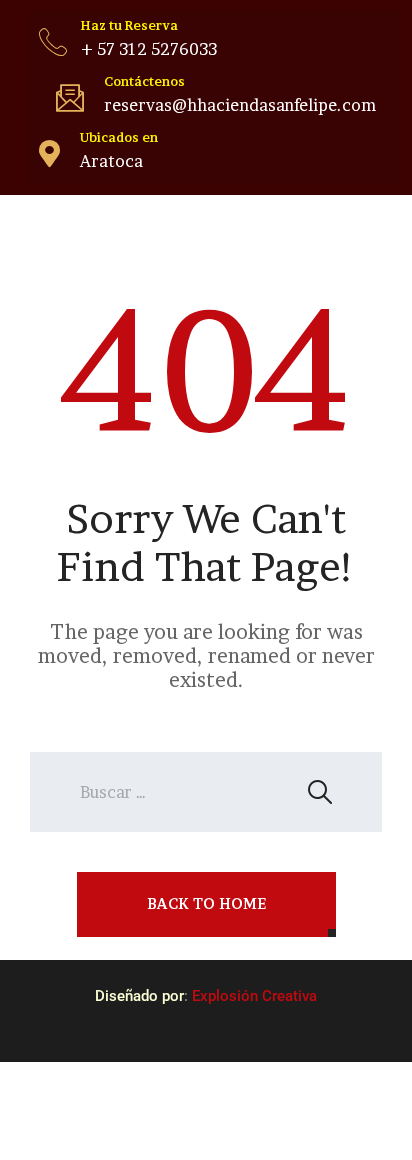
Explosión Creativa (254, 996)
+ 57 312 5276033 (149, 49)
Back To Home (206, 903)
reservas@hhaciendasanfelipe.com (240, 105)
